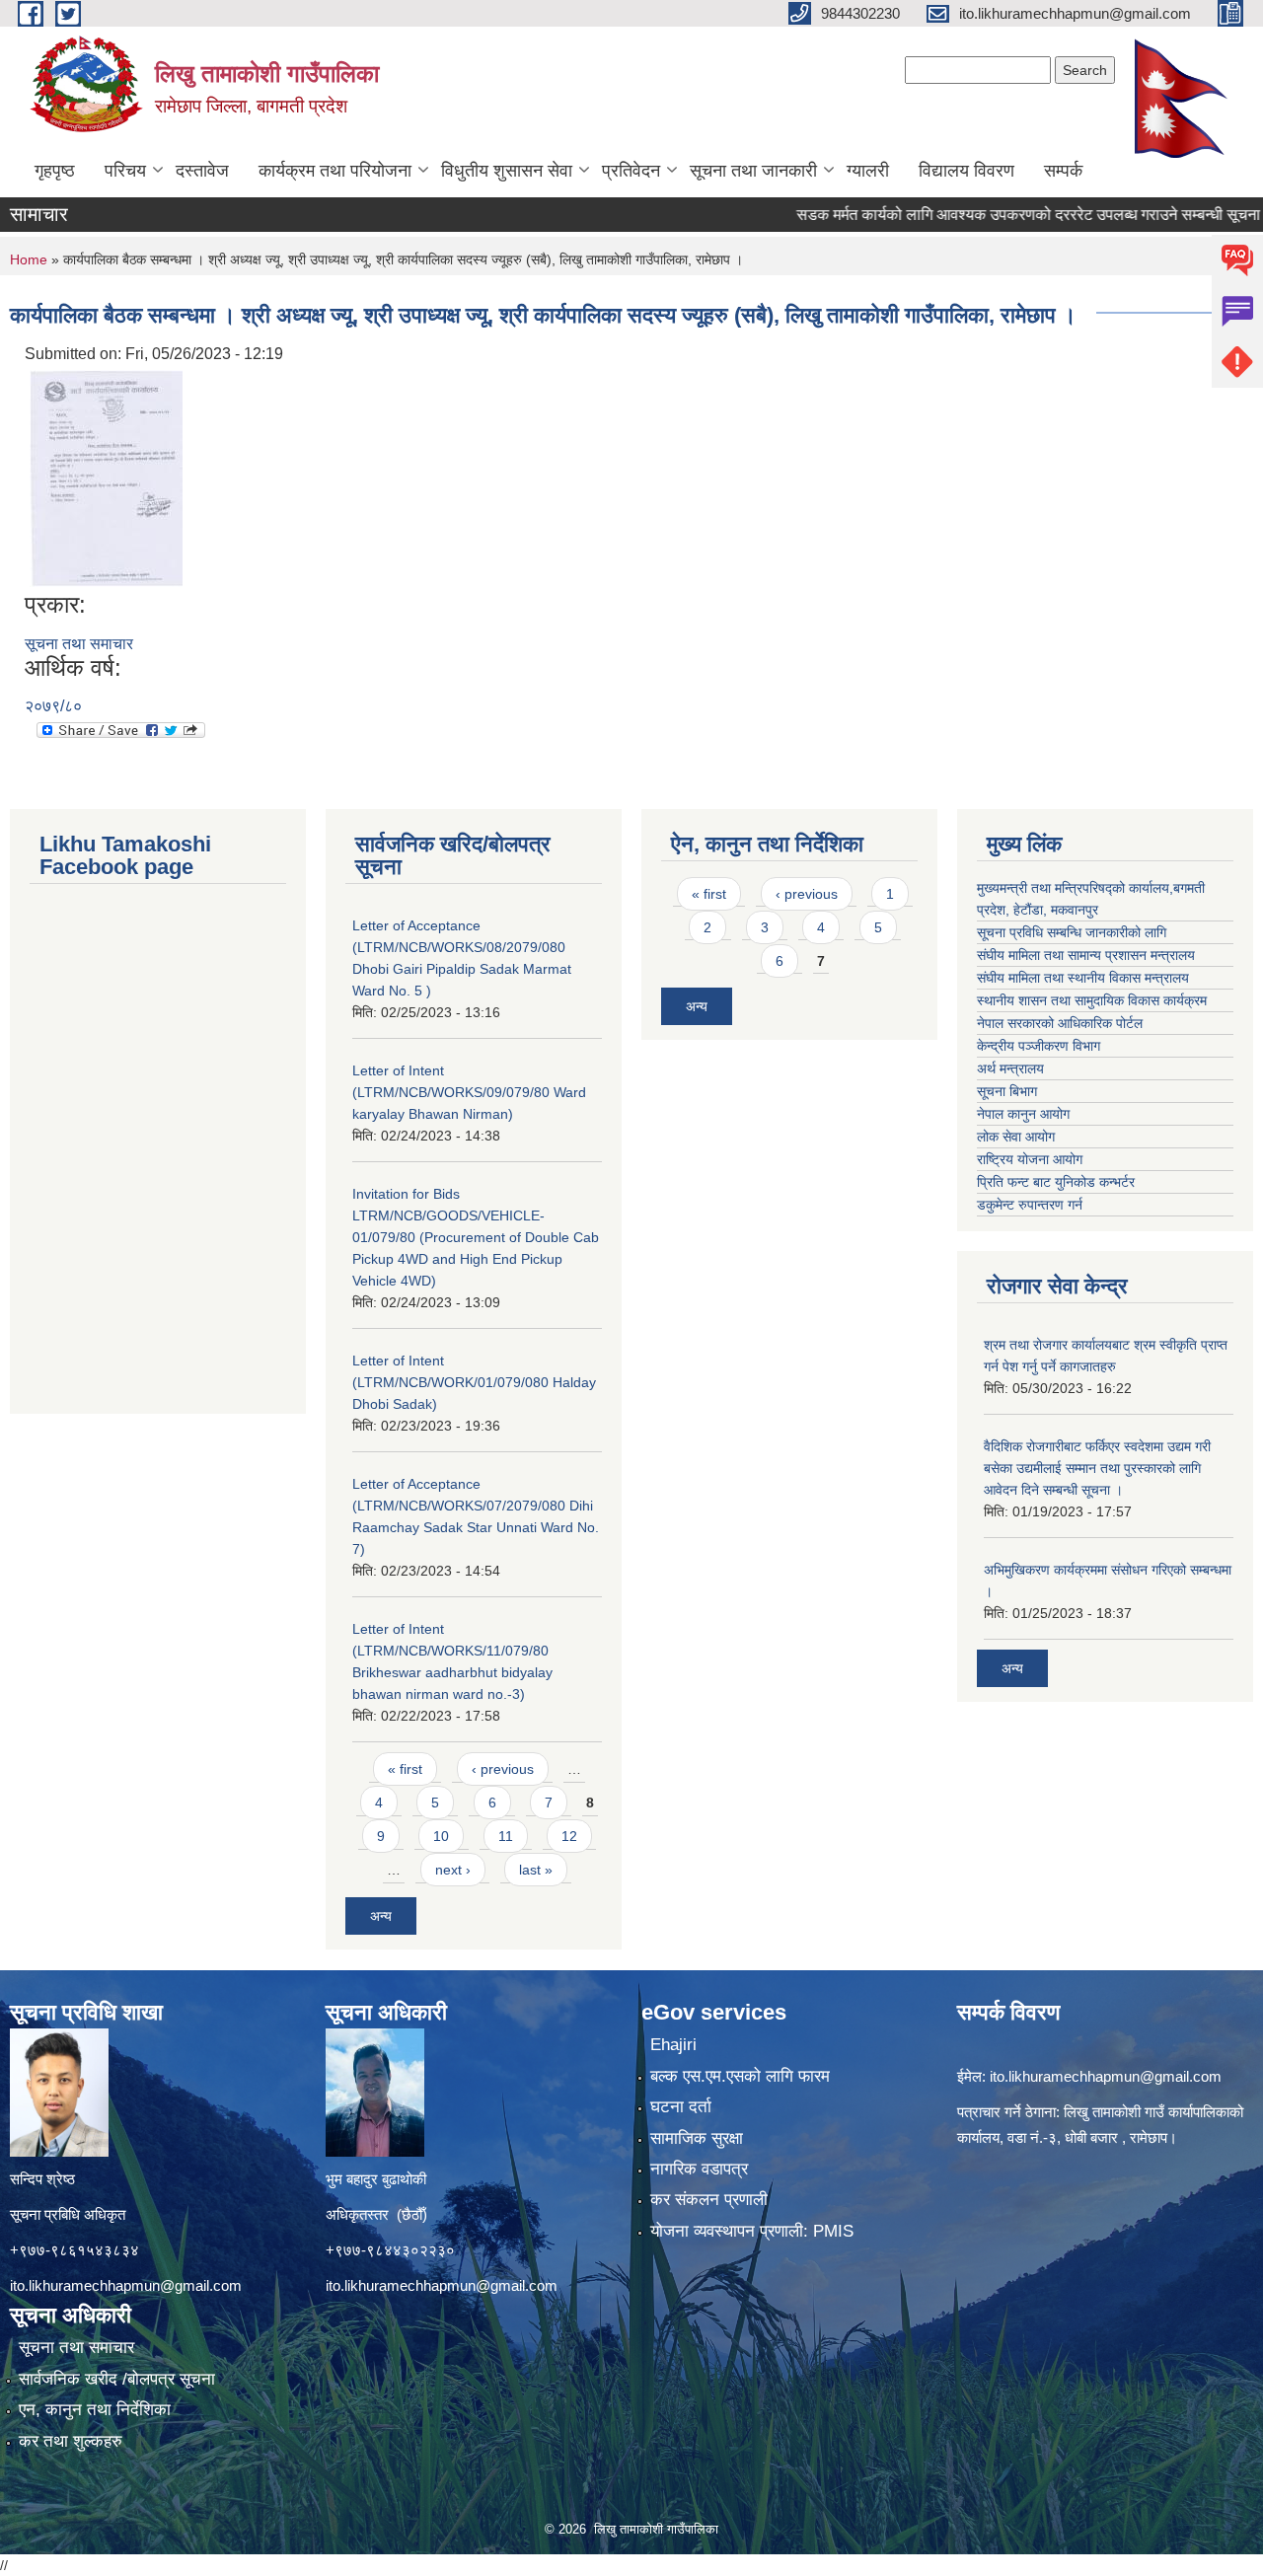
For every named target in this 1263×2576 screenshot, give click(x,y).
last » (536, 1870)
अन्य (381, 1916)
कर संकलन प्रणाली (709, 2200)
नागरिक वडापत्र (699, 2169)
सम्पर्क (1063, 171)
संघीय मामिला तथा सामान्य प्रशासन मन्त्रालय (1086, 955)
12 (569, 1836)
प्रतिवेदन (631, 171)
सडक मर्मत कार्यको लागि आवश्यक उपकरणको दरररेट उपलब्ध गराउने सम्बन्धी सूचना (984, 215)
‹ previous (503, 1769)
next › (453, 1870)
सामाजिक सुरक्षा (697, 2138)
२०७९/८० (53, 706)
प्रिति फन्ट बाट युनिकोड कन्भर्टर (1056, 1182)
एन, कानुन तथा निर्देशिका (95, 2410)
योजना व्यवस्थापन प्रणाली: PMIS (752, 2231)
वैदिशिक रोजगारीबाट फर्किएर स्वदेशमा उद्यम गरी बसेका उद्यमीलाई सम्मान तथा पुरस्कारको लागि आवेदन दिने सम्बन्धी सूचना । (1097, 1468)
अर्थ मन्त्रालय (1010, 1068)
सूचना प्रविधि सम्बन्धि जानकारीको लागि (1072, 932)
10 (441, 1836)
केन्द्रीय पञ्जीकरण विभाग (1039, 1046)
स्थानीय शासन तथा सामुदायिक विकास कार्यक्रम (1092, 1000)
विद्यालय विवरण (966, 171)
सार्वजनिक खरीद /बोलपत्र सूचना (117, 2379)
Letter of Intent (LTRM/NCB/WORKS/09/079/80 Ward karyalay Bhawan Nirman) (469, 1092)
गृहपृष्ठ (55, 171)
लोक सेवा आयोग (1016, 1137)
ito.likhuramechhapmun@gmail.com (126, 2285)
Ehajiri (673, 2045)
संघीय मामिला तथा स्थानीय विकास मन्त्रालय (1083, 978)
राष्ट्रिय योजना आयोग (1030, 1159)
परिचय (125, 171)
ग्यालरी (868, 171)
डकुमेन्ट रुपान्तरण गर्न (1030, 1205)
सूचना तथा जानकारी (753, 171)
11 (506, 1836)
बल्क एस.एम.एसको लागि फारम (740, 2076)
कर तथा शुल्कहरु (71, 2441)
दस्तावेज (202, 171)
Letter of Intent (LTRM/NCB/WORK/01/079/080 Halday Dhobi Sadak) (474, 1382)
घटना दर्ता (681, 2107)
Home (29, 259)
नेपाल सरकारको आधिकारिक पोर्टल (1060, 1023)
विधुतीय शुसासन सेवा (507, 171)
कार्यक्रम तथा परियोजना (335, 171)
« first (405, 1769)
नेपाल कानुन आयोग (1023, 1114)
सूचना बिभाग (1007, 1091)
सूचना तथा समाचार (79, 644)
